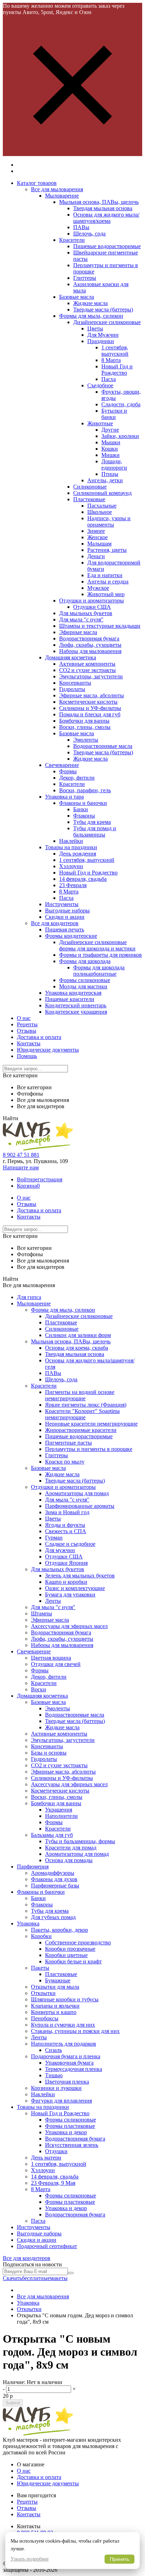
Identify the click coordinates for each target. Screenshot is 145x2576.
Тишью (54, 2075)
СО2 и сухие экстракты (87, 670)
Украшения (59, 1810)
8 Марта (111, 360)
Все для (27, 2258)
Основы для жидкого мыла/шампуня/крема (106, 218)
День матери (46, 2158)
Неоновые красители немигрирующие (91, 1424)
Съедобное (100, 385)
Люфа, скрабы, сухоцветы (90, 645)
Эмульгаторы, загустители (91, 676)
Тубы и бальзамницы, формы (80, 1841)
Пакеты (40, 1968)
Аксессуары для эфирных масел (69, 1626)
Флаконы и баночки (83, 803)
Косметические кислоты (88, 702)
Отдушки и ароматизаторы (92, 601)
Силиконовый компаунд (102, 493)
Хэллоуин (71, 866)
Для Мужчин (103, 335)
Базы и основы (49, 1753)
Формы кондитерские (71, 936)
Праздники (101, 341)
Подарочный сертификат (47, 2246)
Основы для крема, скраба (77, 1348)
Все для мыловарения (57, 189)
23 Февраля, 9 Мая (53, 2183)
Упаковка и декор (66, 2132)
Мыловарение (62, 196)
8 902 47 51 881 (21, 1155)
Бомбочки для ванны (84, 721)
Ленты (53, 1601)
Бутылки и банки (114, 414)
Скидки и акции (65, 917)
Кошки (110, 449)
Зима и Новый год (67, 1512)
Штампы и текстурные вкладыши (100, 626)
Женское (97, 537)
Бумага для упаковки (70, 1594)
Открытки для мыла (55, 1987)
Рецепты (27, 1024)
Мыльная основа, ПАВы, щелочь (99, 202)
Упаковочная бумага (69, 2063)
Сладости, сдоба (121, 404)
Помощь (27, 1056)
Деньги (96, 556)
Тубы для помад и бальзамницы (95, 831)
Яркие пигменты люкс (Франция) (86, 1405)
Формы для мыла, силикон (91, 316)
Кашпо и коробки (66, 1582)
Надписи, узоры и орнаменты (109, 521)
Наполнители (61, 1816)
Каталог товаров (37, 183)
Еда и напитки (105, 575)
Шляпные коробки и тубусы (65, 1999)
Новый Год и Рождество (117, 370)
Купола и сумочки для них (63, 2025)
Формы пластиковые (70, 2126)
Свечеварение (62, 765)
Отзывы (27, 1031)
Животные (100, 423)
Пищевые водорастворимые (107, 246)
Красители (72, 240)
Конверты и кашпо (54, 2012)
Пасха (109, 379)
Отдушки (56, 2151)
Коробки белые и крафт (73, 1961)
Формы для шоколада (85, 961)
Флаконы (84, 816)
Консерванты (75, 683)
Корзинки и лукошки (56, 2088)
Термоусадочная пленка (74, 2069)
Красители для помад (71, 1848)
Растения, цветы (107, 550)
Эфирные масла (78, 632)
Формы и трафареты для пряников (100, 955)
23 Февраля (73, 885)
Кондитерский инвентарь (76, 1005)
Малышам (99, 544)
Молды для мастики (83, 986)
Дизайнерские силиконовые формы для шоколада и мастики (97, 945)
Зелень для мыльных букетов (80, 1576)
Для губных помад (53, 1917)
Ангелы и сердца (108, 582)
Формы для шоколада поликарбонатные (99, 971)
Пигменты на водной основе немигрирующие (80, 1395)
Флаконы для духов (54, 1879)
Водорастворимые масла (103, 746)
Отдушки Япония (66, 1563)
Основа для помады (69, 1860)
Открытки (43, 1993)
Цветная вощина (51, 1658)
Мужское (98, 588)
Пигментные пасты (68, 1443)
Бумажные (58, 1980)
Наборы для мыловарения (90, 651)
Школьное (100, 512)
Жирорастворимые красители (81, 1430)
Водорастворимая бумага (89, 638)
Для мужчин (60, 1550)
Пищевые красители (70, 999)
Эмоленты (86, 740)
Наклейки (71, 841)
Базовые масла (77, 297)
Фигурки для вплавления (61, 2101)
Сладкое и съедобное (70, 1544)
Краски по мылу (65, 1462)
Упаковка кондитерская (73, 993)
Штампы (42, 1613)
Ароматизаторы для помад (77, 1493)
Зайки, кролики (120, 436)
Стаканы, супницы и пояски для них (75, 2031)
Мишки (111, 455)
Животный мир (106, 594)
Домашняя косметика (71, 657)
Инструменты (62, 904)
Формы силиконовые (85, 980)
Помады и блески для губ (90, 714)
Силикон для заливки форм (78, 1335)
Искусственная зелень (72, 2145)
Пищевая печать (65, 929)
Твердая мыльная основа (103, 208)
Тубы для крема (92, 822)
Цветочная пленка (67, 2082)
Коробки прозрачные (70, 1949)
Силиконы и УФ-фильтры (90, 708)
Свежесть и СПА (66, 1531)
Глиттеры (85, 278)
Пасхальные (102, 506)
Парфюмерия (33, 1867)
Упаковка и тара (64, 797)
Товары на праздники (71, 847)
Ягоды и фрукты (65, 1525)
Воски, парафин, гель (85, 790)
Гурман (54, 1538)
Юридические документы (48, 1050)
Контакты (29, 1043)
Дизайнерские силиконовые (107, 322)
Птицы (110, 474)
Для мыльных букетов (86, 613)
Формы (68, 771)
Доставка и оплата (39, 1037)
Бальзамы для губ (52, 1835)
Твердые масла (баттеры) (103, 309)
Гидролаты (72, 689)
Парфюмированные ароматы (80, 1506)
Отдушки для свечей (56, 1664)
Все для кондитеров (55, 923)
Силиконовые (90, 487)
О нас (24, 1018)
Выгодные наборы (67, 911)
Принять (119, 2559)
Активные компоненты (87, 664)
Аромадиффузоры (53, 1873)
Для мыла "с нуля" (81, 619)
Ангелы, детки (105, 480)
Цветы (95, 328)
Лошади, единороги (114, 464)
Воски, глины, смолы (85, 727)
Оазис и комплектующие (75, 1588)
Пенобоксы (45, 2018)
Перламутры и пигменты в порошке (89, 1449)
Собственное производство (78, 1942)
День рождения (78, 854)
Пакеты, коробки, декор (59, 1930)
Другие (110, 430)
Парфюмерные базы (55, 1886)
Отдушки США (92, 607)
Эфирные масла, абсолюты (92, 695)
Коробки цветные (66, 1955)
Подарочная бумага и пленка (66, 2056)
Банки (81, 809)
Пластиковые (89, 499)
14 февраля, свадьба (83, 879)
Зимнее (96, 531)
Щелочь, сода (89, 234)
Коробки (41, 1936)
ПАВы (81, 227)
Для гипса (29, 1297)
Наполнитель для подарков (64, 2044)
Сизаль (53, 2050)
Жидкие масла (90, 303)
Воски (39, 1689)
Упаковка (28, 1923)
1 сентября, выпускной (115, 351)
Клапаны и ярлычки (55, 2006)
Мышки (111, 442)
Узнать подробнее (30, 2559)
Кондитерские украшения (76, 1012)
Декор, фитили (77, 778)
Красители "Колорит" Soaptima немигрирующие (82, 1414)
